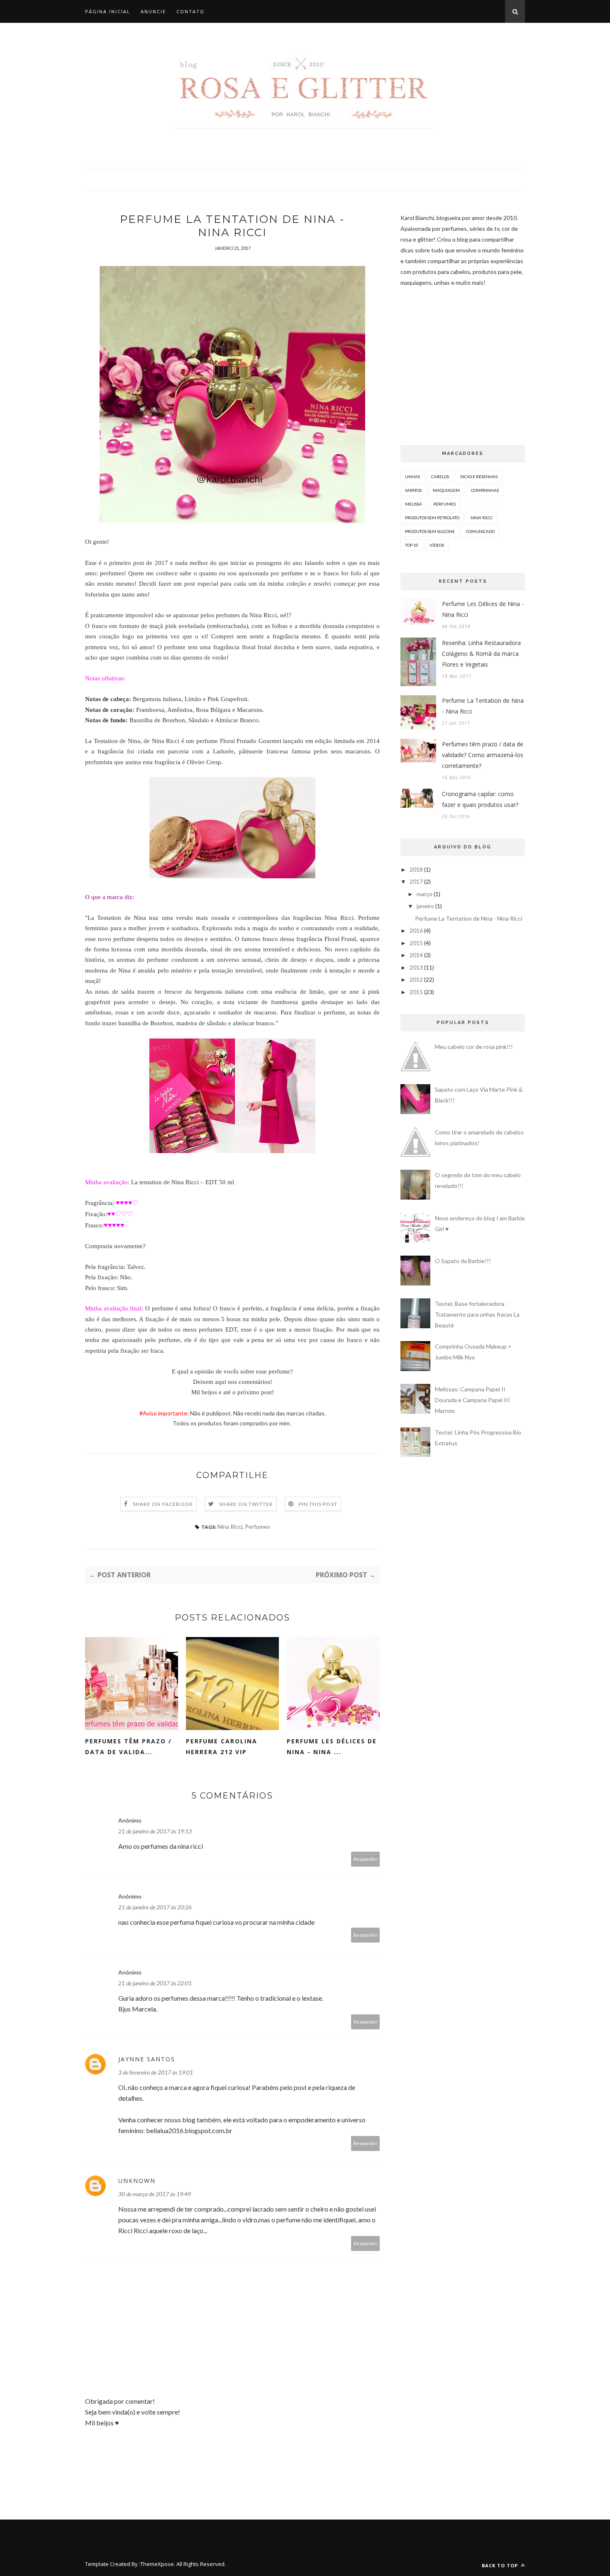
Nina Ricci (230, 1526)
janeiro (425, 906)
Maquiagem (446, 490)
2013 (416, 967)
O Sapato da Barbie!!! (463, 1261)
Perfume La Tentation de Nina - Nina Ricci (483, 706)
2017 (416, 881)
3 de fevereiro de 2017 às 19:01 (156, 2072)
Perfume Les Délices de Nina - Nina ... (332, 1746)
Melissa (414, 504)
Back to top (501, 2565)
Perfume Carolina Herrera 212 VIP (222, 1746)
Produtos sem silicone (430, 531)
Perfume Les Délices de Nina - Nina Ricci (483, 609)
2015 (416, 943)
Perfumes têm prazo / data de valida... (128, 1746)
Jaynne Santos (147, 2059)
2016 (416, 930)
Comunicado (480, 531)
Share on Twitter (246, 1504)
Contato (190, 11)
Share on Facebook (163, 1504)
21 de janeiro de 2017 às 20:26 (155, 1907)
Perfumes (257, 1526)
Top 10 (412, 545)
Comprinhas (485, 490)
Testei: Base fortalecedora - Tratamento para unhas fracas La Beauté (477, 1314)
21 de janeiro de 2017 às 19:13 (155, 1831)
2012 (416, 979)
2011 (416, 992)
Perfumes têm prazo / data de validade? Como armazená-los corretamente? (483, 755)
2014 (416, 955)
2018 (416, 869)
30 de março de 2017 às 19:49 (155, 2194)
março (425, 894)
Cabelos (440, 477)
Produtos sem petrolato (432, 518)
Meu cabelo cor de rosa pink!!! (474, 1047)
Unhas (412, 477)
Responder (366, 1859)
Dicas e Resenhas (479, 477)
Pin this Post (318, 1504)
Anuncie (153, 11)
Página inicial (108, 11)
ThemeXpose (157, 2564)
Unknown (137, 2181)
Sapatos (413, 490)
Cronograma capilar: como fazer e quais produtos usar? (480, 799)
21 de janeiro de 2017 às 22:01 (155, 1983)
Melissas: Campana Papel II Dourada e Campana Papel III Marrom (472, 1400)
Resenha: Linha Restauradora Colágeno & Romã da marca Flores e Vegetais (481, 654)
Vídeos (437, 545)
